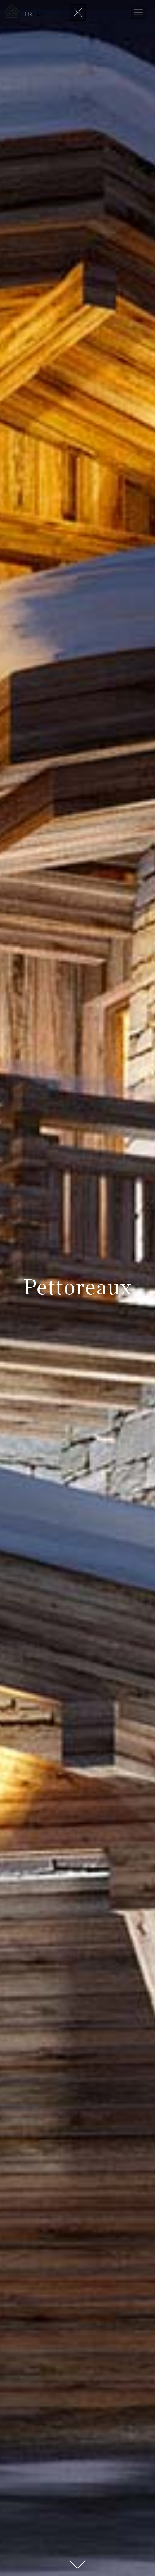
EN (41, 14)
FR (28, 14)
